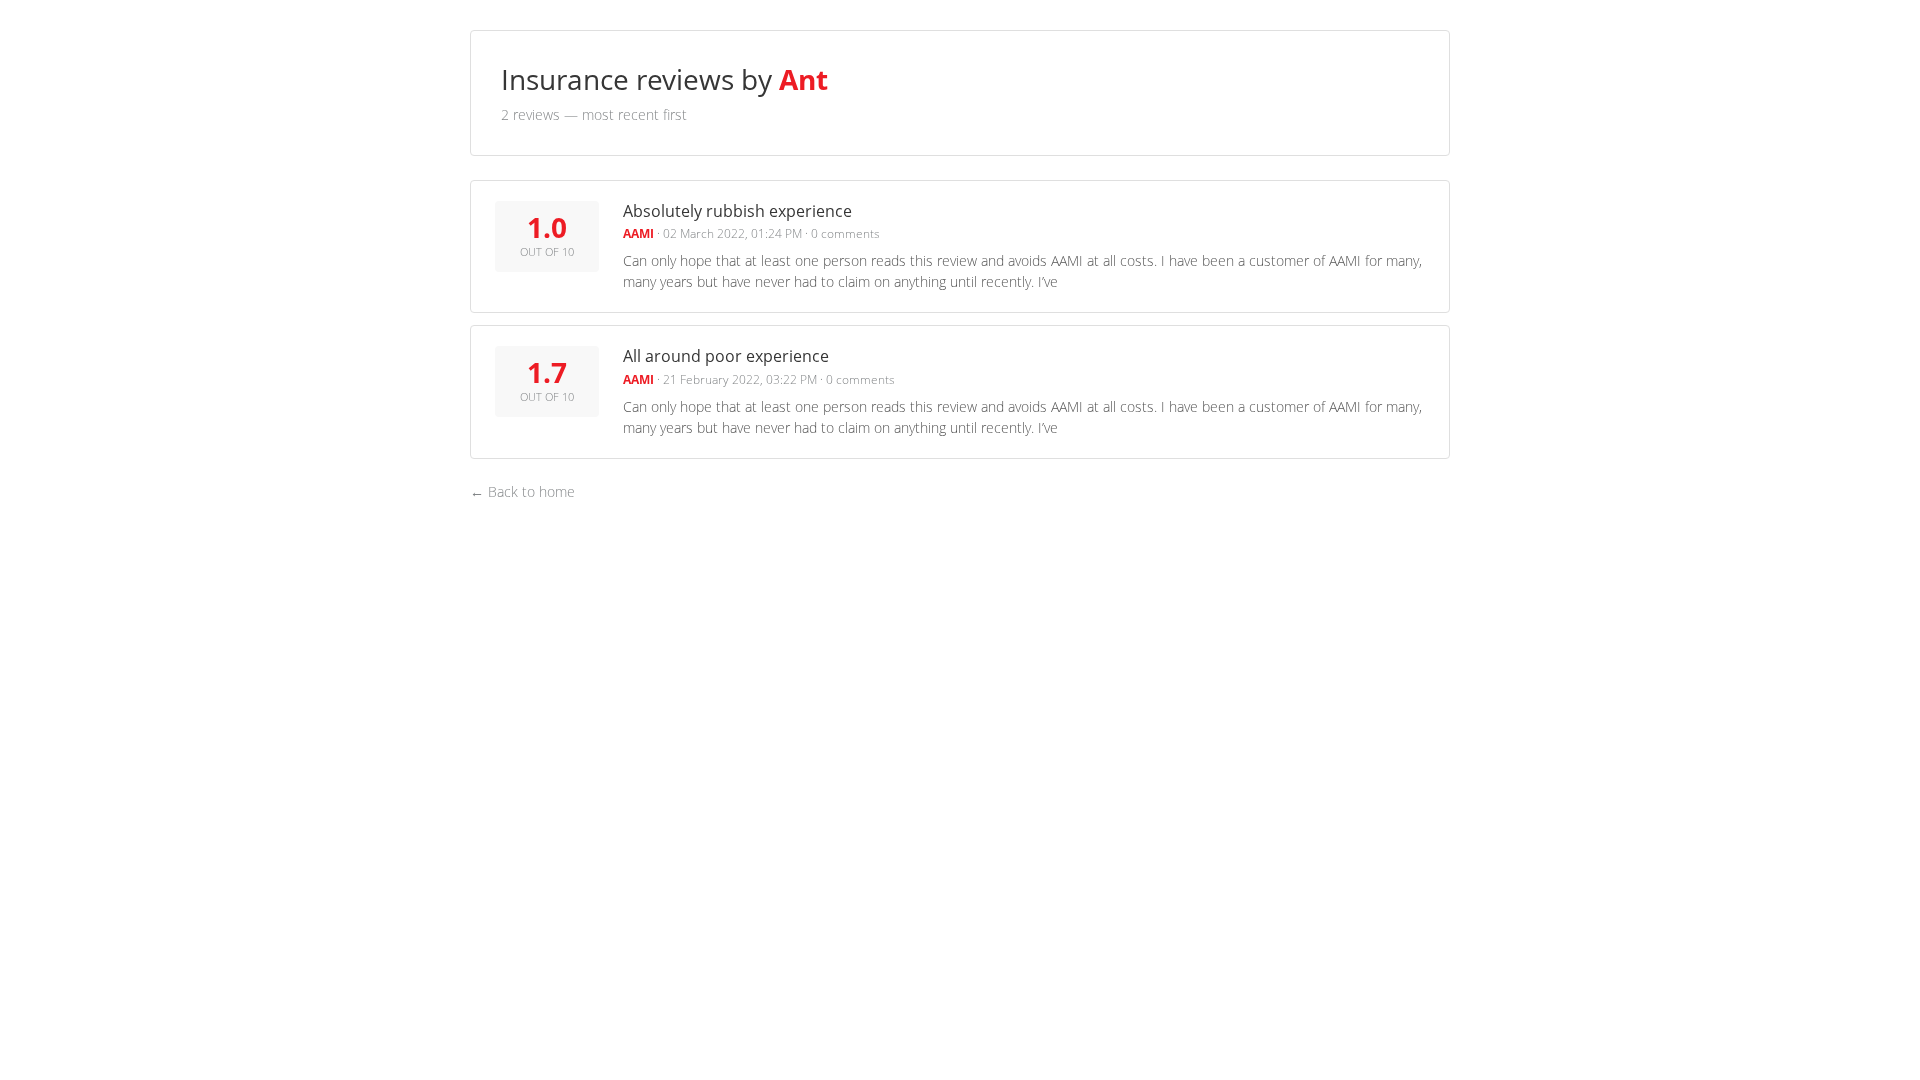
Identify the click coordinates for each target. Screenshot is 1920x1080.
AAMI (638, 233)
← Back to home (522, 492)
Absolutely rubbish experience (737, 211)
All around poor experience (726, 356)
